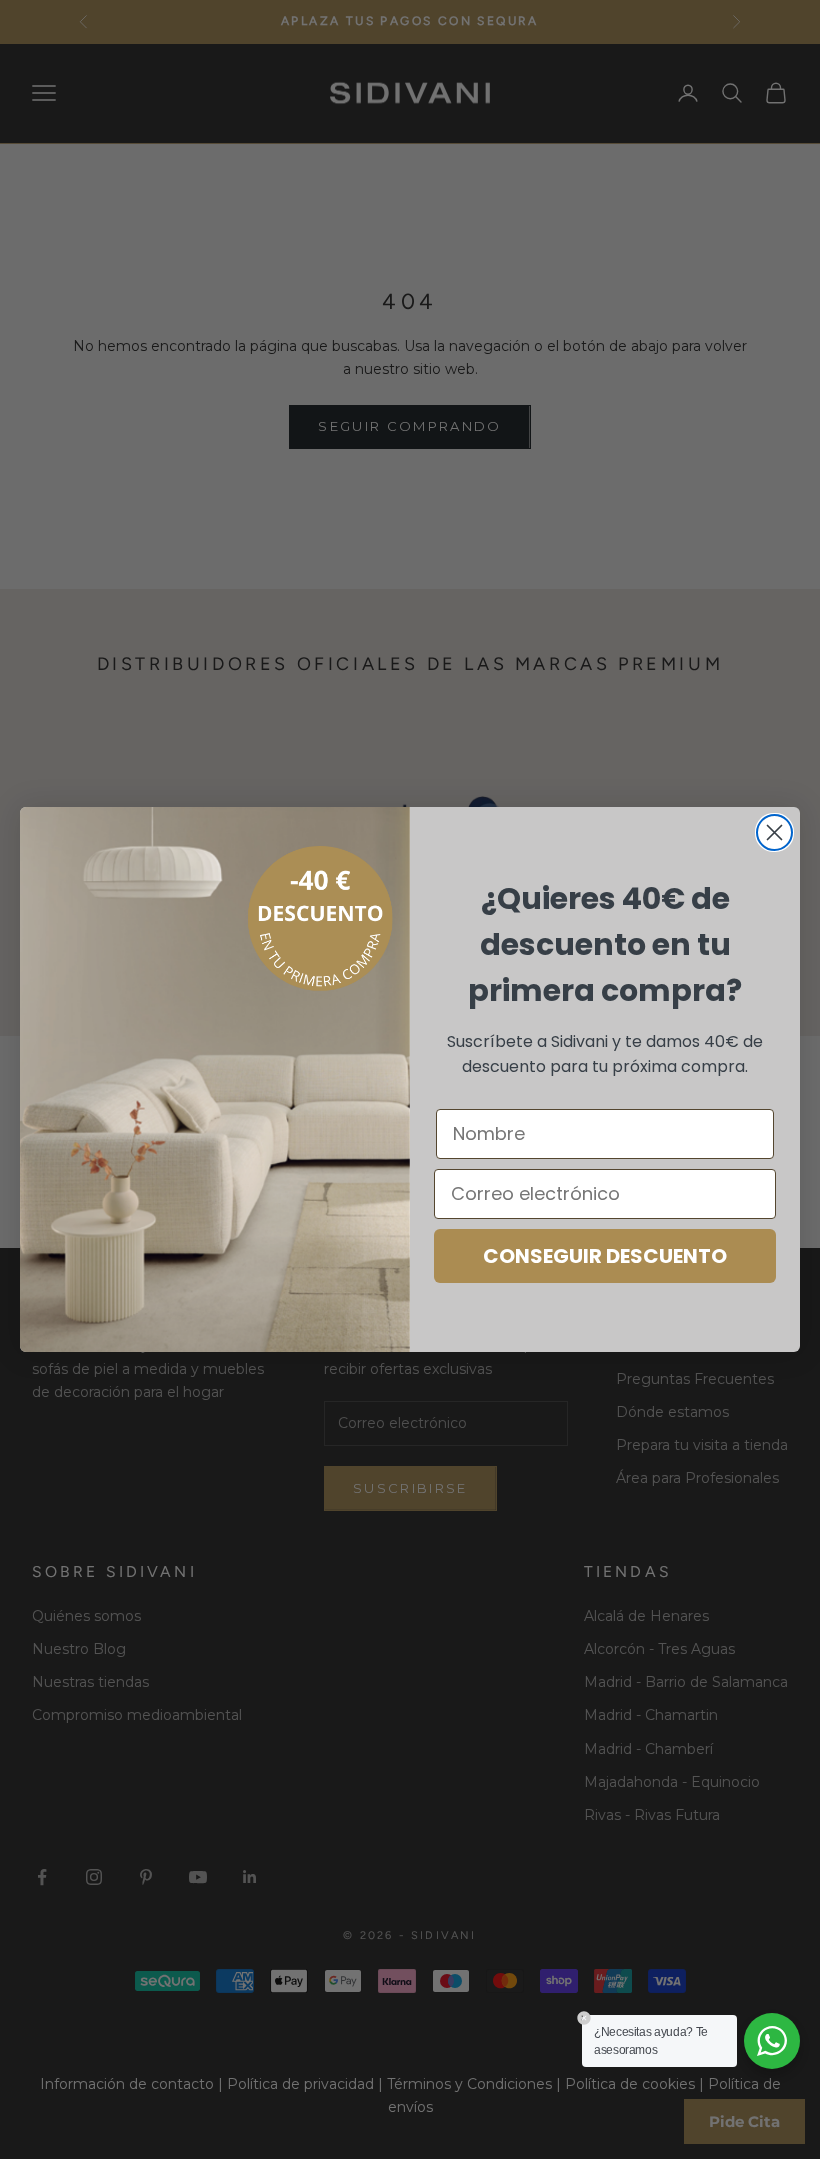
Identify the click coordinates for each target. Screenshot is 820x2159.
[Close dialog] (774, 832)
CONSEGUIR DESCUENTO (605, 1256)
